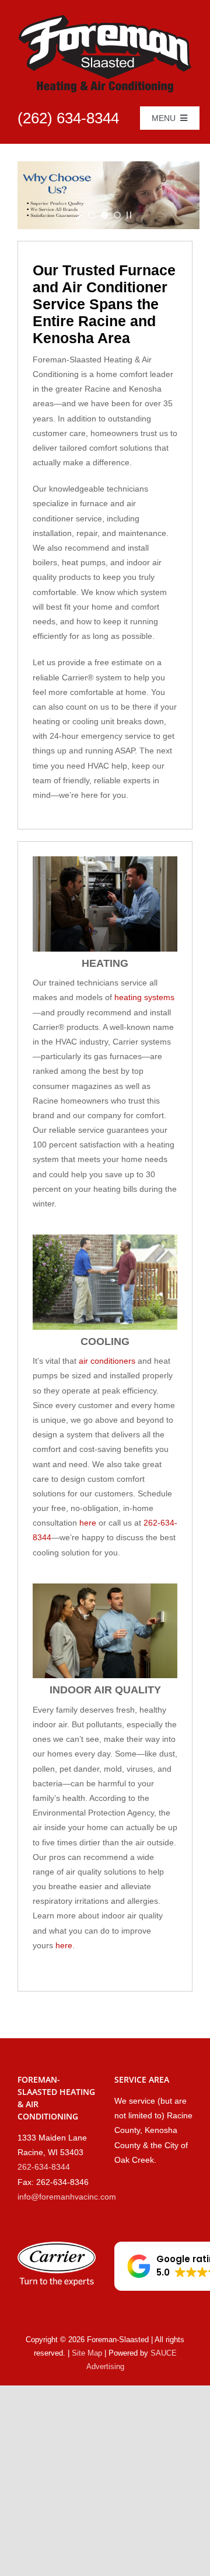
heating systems (144, 997)
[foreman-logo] (105, 19)
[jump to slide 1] (92, 215)
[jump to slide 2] (104, 215)
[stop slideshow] (129, 215)
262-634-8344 (44, 2167)
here (88, 1523)
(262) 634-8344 (68, 118)
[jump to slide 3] (117, 215)
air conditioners (107, 1361)
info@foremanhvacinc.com (67, 2197)
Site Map (87, 2353)
